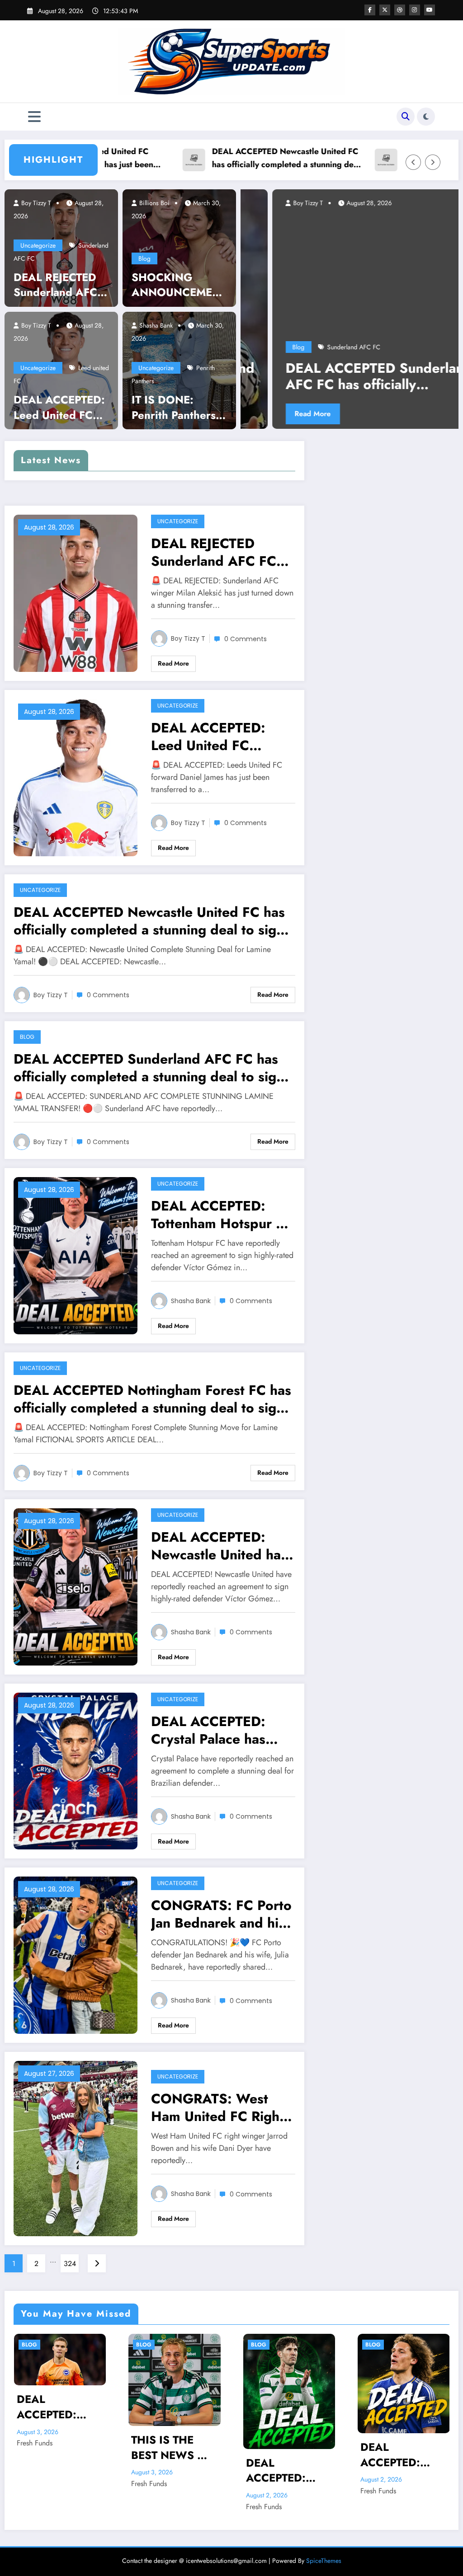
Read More (350, 414)
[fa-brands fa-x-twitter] (385, 10)
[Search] (406, 117)
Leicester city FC (387, 347)
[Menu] (34, 117)
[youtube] (430, 10)
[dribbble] (400, 10)
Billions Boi (154, 203)
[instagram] (415, 10)
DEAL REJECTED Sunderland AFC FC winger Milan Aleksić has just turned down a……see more (60, 285)
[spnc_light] (426, 117)
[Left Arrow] (413, 162)
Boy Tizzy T (35, 203)
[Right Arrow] (433, 162)
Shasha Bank (155, 325)
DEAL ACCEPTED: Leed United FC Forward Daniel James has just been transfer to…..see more (59, 407)
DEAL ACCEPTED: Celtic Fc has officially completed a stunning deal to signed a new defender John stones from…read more (172, 2470)
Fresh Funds (34, 2484)
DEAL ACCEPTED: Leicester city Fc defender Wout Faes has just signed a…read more (286, 2455)
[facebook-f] (370, 10)
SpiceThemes (324, 2561)
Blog (144, 258)
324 (70, 2264)
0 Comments (246, 639)
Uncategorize (38, 245)
